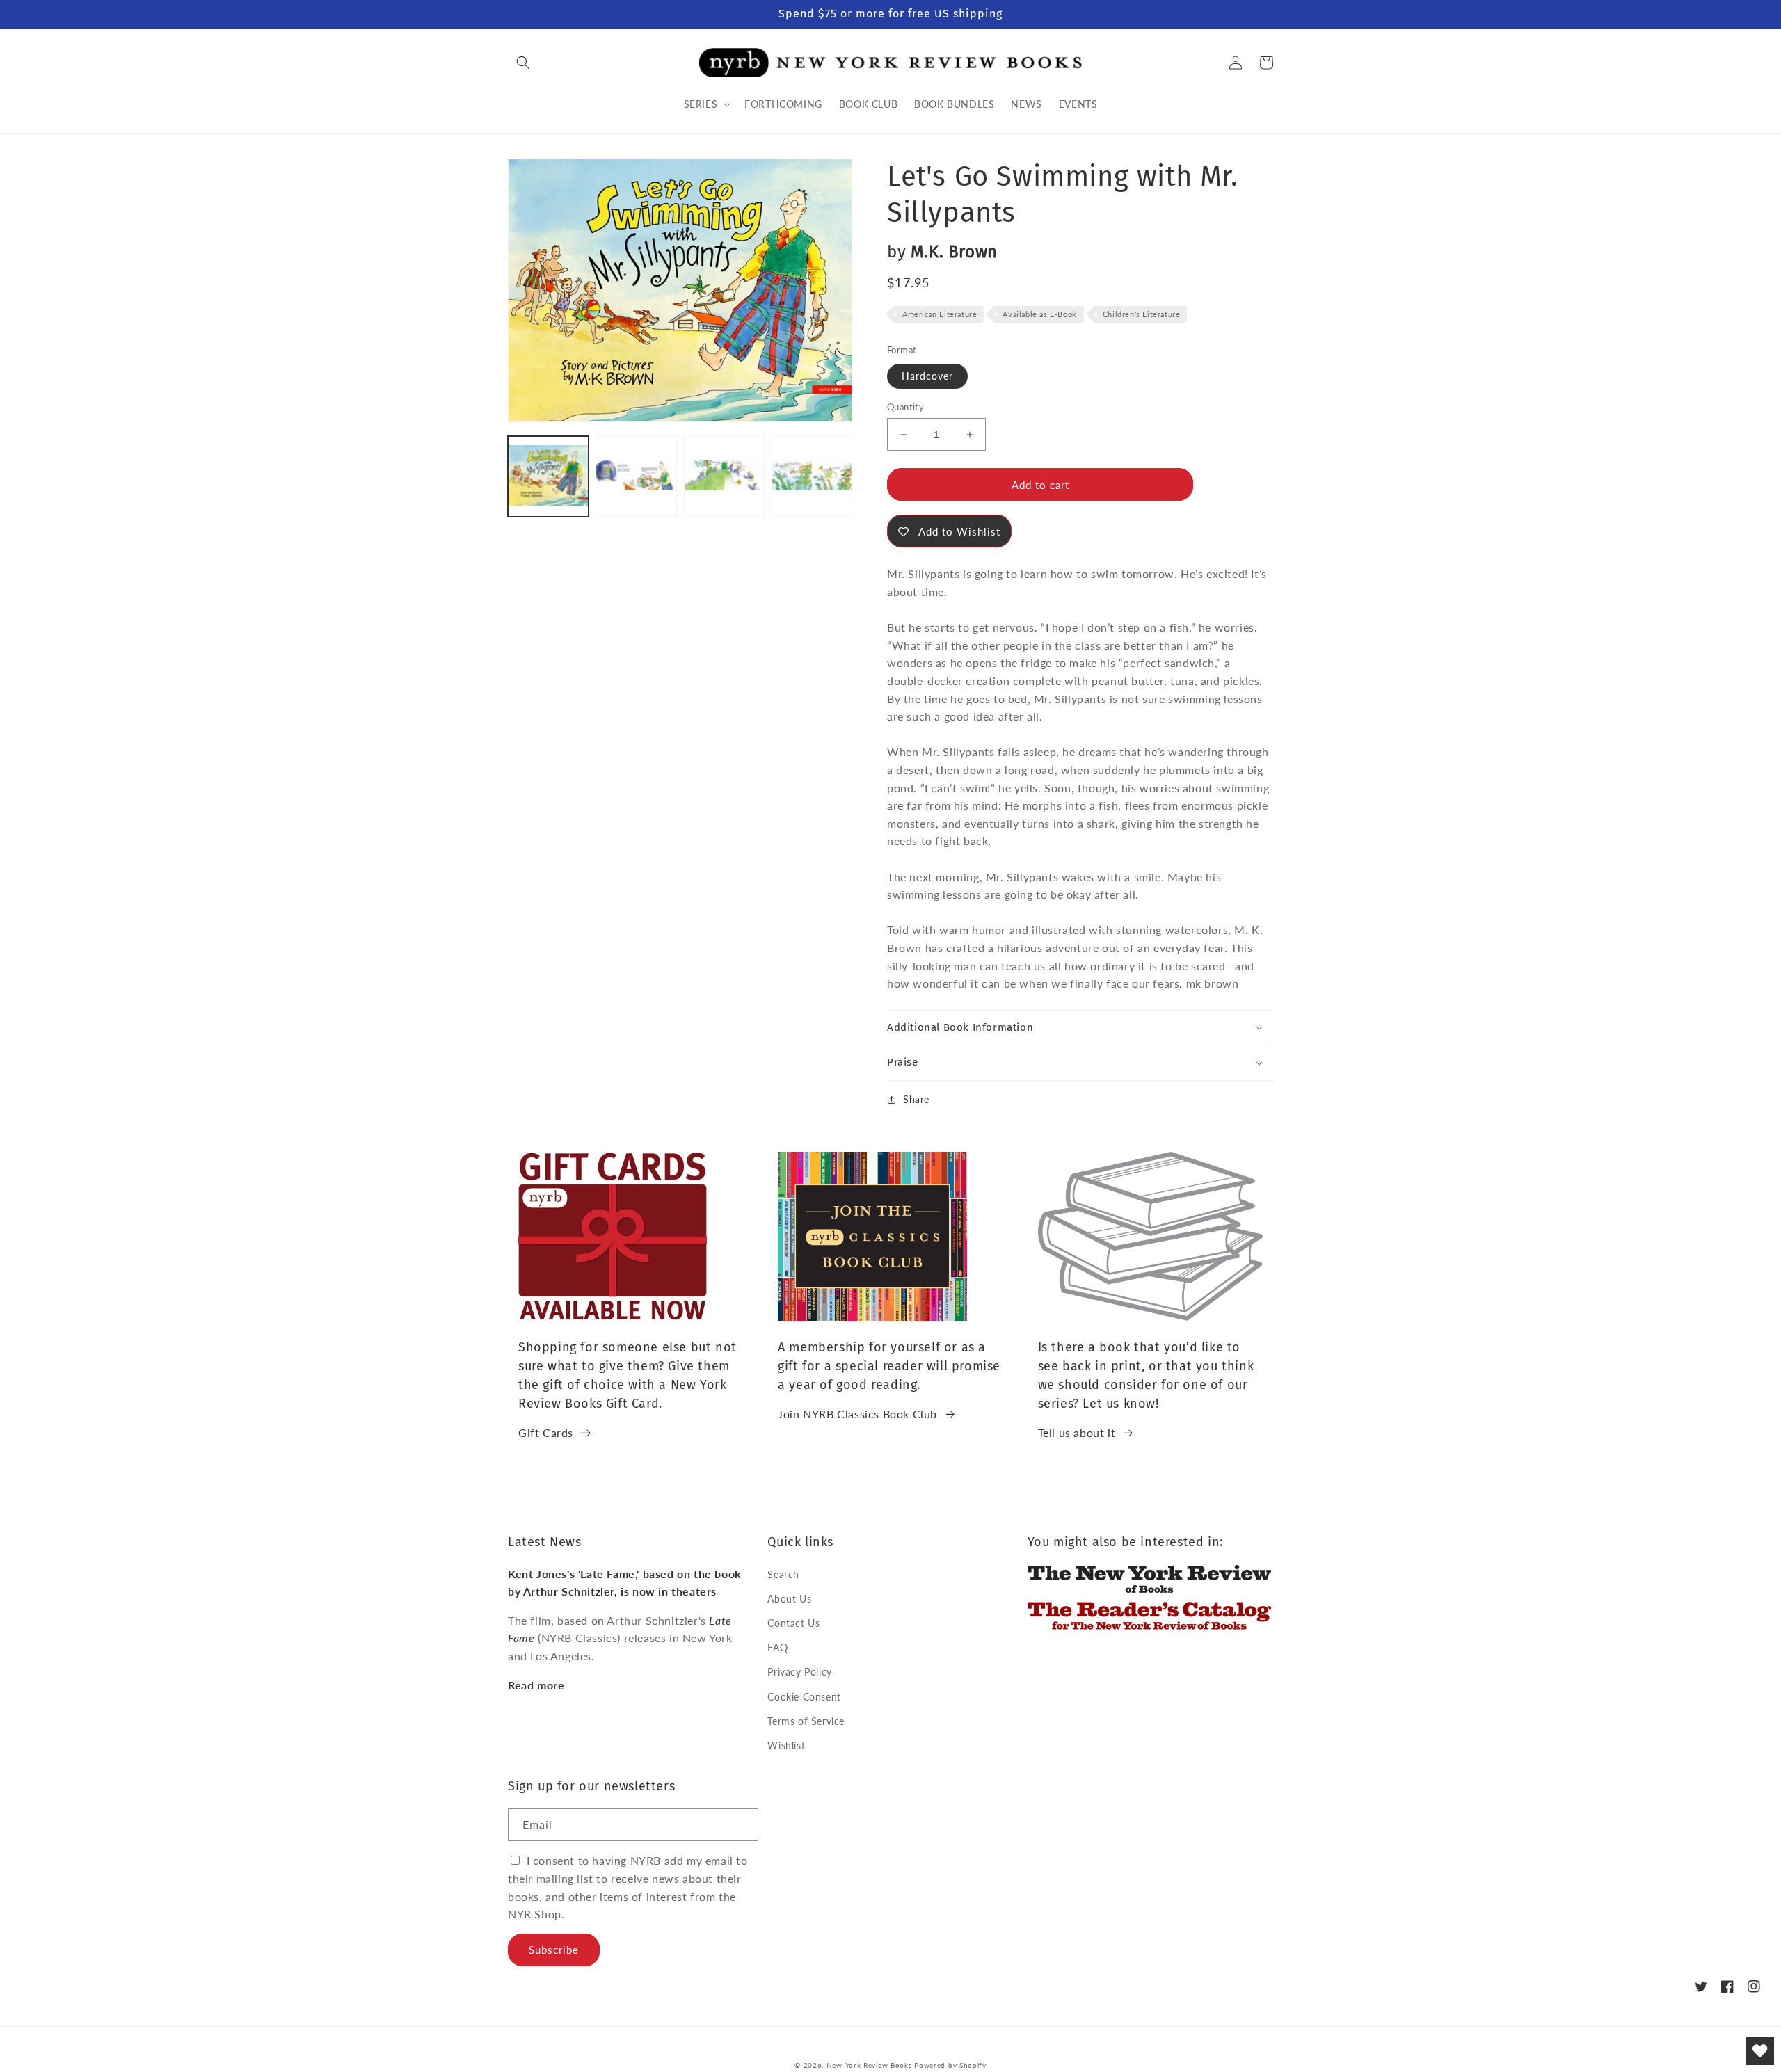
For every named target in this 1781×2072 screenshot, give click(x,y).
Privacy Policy (799, 1672)
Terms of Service (806, 1721)
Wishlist (786, 1745)
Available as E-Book (1039, 314)
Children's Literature (1142, 314)
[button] (523, 63)
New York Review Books (869, 2065)
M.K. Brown (954, 252)
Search (783, 1574)
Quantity (905, 407)
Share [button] (916, 1099)
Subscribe (554, 1950)
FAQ (777, 1647)
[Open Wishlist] (1760, 2051)
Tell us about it (1077, 1432)
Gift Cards (546, 1432)
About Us (789, 1599)
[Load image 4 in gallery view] (812, 476)
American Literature (940, 314)
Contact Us (793, 1623)
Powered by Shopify (950, 2065)
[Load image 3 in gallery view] (724, 476)
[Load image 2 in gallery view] (636, 476)
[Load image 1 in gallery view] (548, 476)
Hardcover (927, 376)
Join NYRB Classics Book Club (857, 1414)
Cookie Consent (804, 1697)
